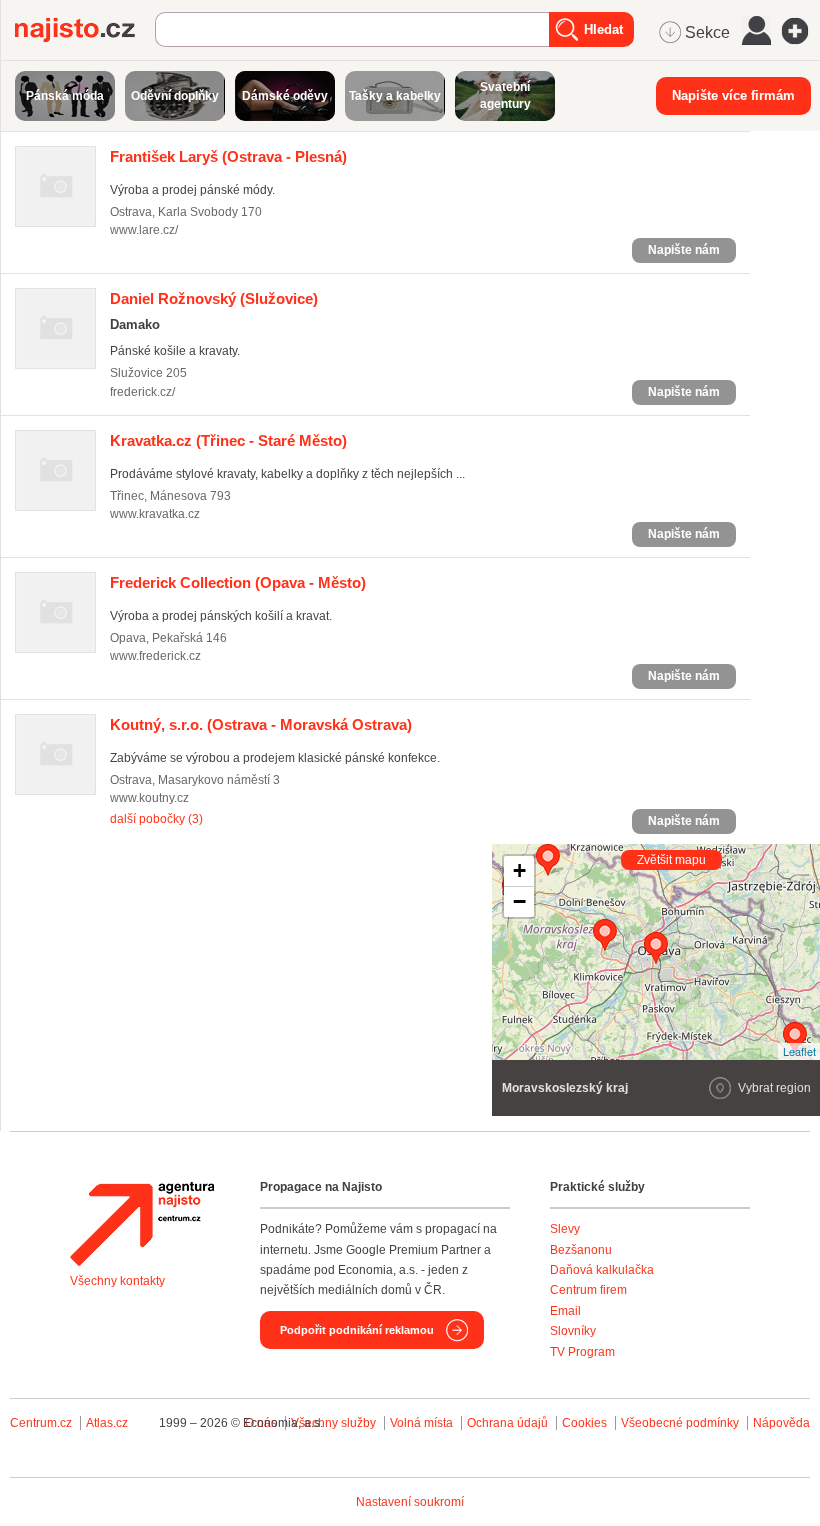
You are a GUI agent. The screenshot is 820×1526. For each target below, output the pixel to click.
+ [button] (519, 870)
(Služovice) (214, 298)
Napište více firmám (733, 95)
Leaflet (799, 1051)
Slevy (565, 1229)
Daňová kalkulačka (602, 1270)
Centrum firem (588, 1290)
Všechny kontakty (117, 1281)
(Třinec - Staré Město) (228, 440)
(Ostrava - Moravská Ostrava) (261, 724)
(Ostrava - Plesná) (228, 156)
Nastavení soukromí (410, 1502)
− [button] (519, 901)
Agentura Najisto (142, 1224)
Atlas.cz (107, 1423)
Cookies (584, 1423)
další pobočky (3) (156, 819)
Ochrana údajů (507, 1423)
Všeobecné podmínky (680, 1423)
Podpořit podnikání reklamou (357, 1330)
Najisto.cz (85, 30)
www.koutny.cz (149, 798)
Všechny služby (335, 1423)
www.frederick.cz (155, 656)
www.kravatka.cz (155, 514)
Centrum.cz (41, 1423)
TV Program (582, 1352)
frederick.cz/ (142, 392)
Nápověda (781, 1423)
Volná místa (421, 1423)
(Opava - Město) (238, 582)
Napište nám (684, 250)
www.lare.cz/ (144, 230)
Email (565, 1311)
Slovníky (573, 1331)
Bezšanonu (581, 1250)
